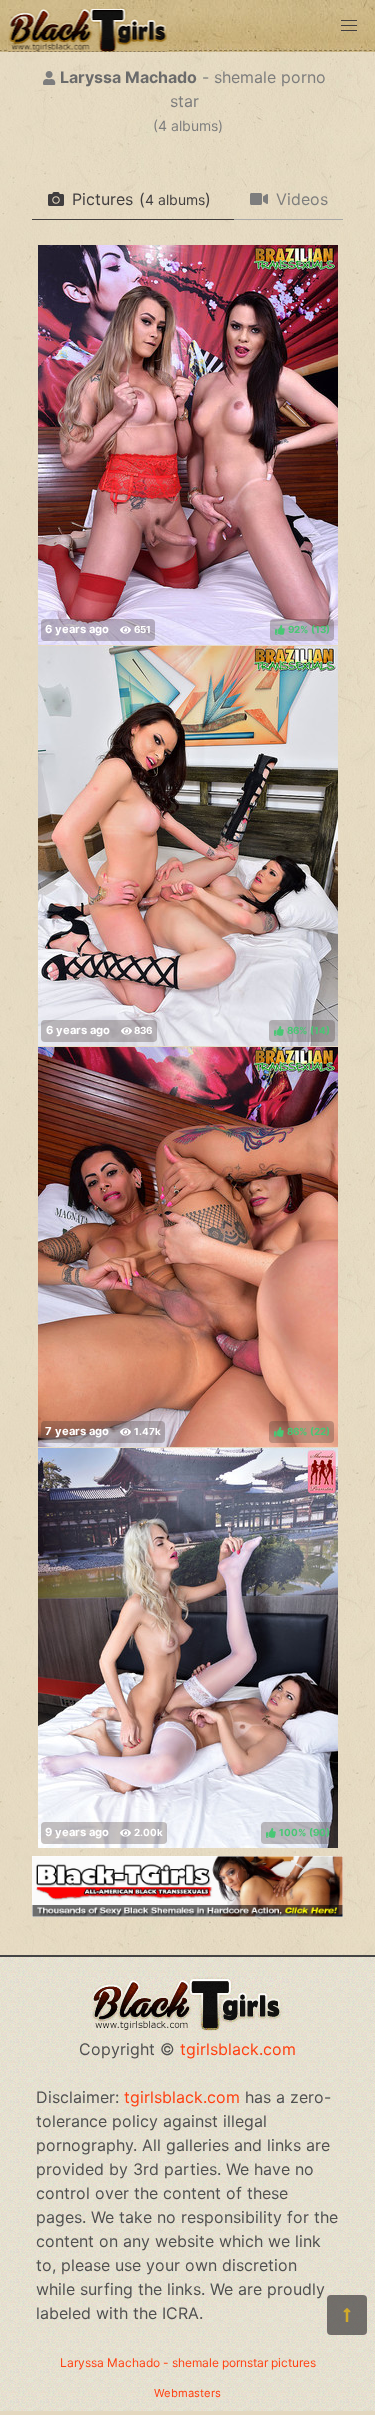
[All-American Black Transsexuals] (187, 1911)
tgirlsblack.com (238, 2049)
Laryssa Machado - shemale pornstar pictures (188, 2362)
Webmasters (187, 2393)
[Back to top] (347, 2315)
